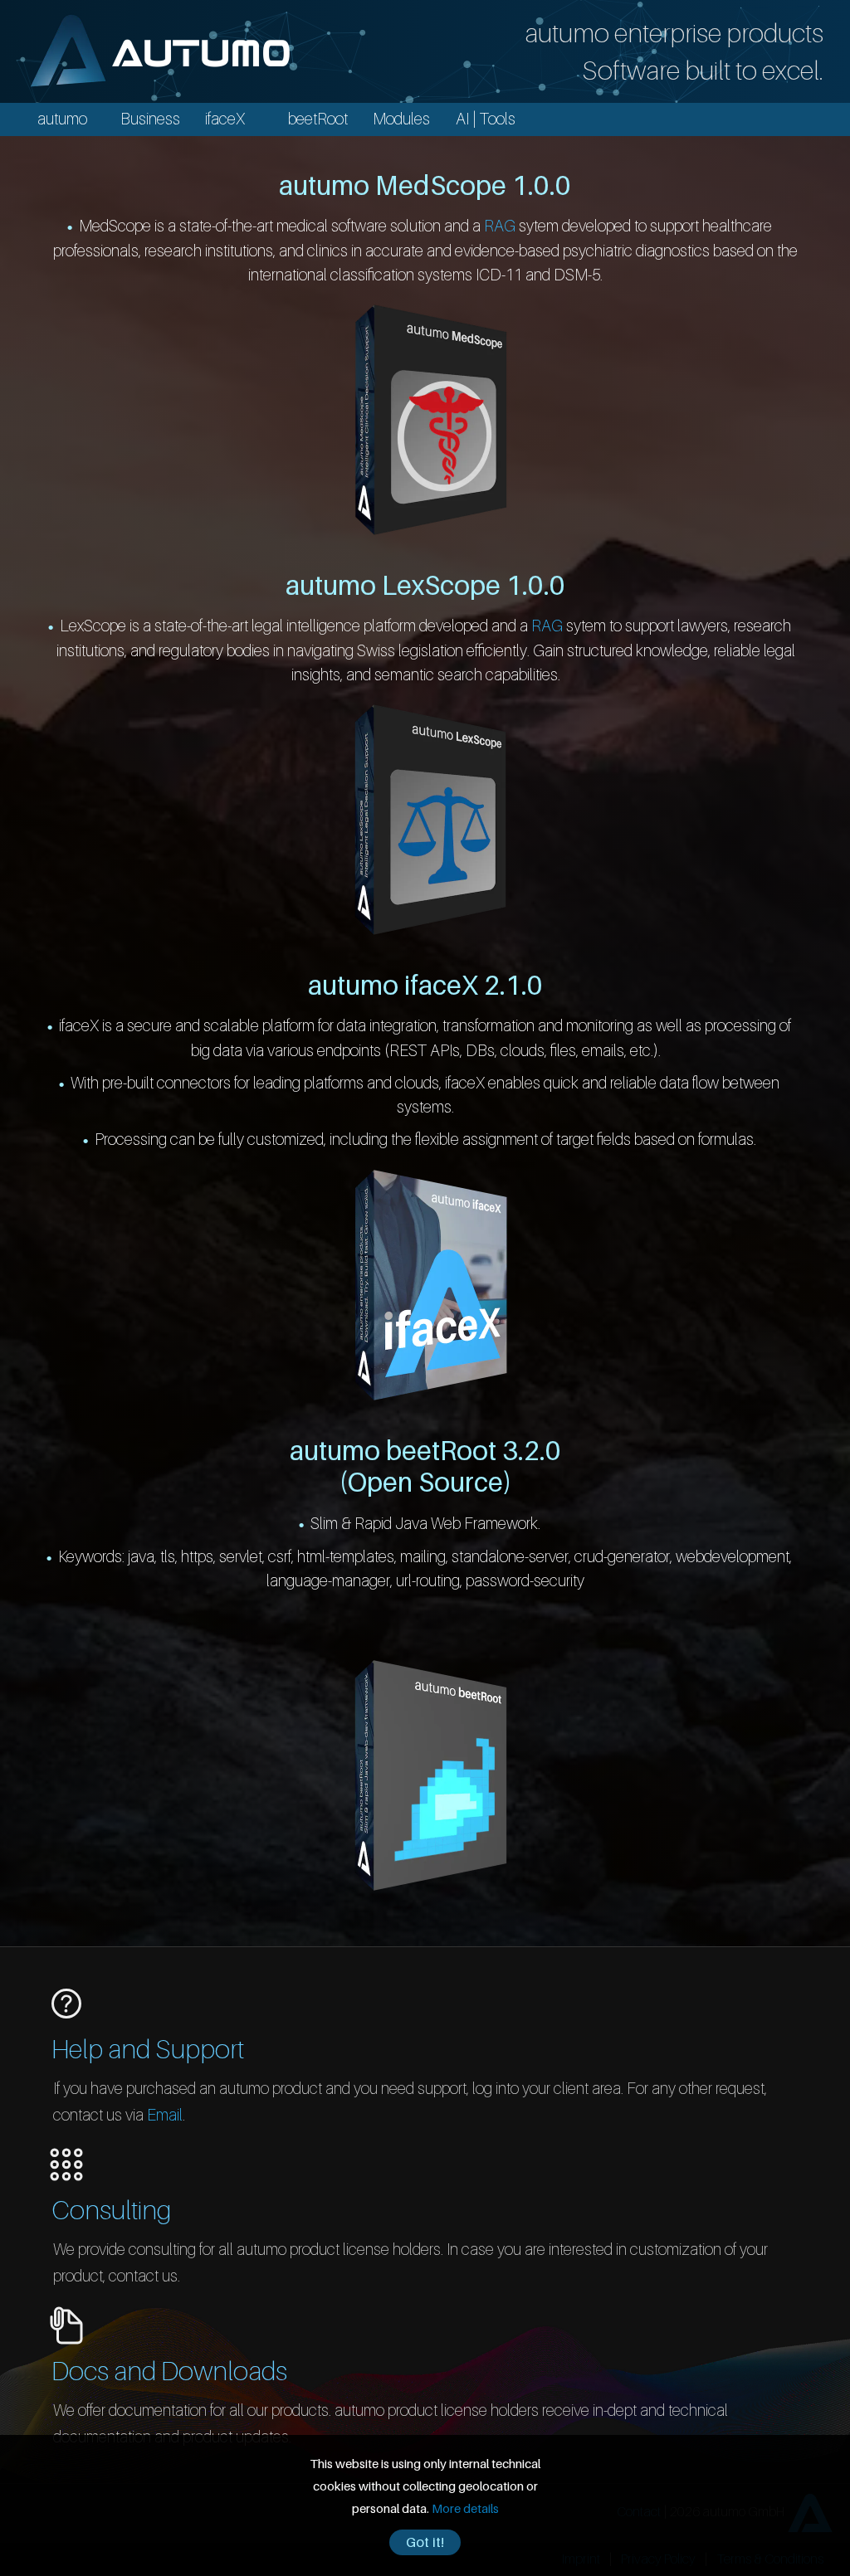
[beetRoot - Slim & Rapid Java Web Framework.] (431, 1773)
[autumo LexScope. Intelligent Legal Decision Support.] (431, 818)
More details (465, 2508)
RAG (500, 225)
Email (165, 2114)
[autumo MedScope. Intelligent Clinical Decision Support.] (431, 418)
